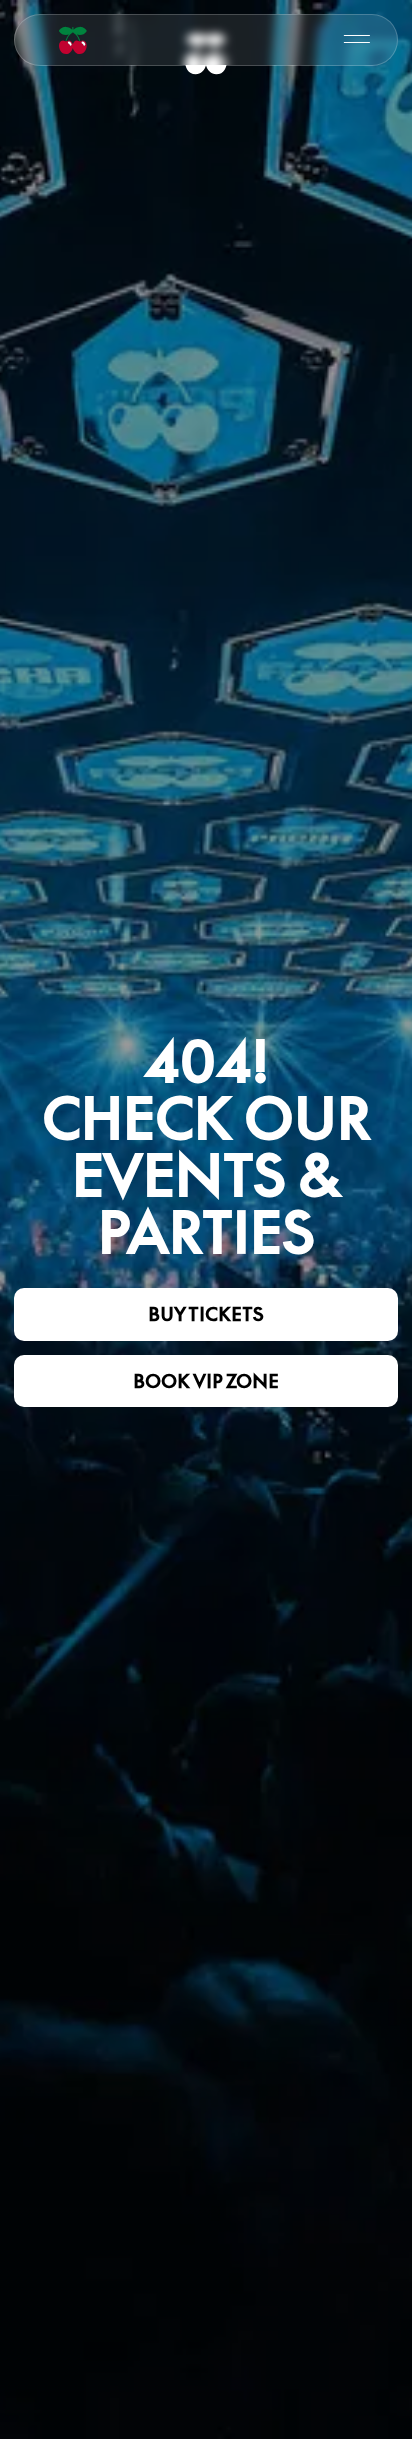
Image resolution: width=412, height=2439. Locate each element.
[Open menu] (357, 39)
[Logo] (73, 40)
